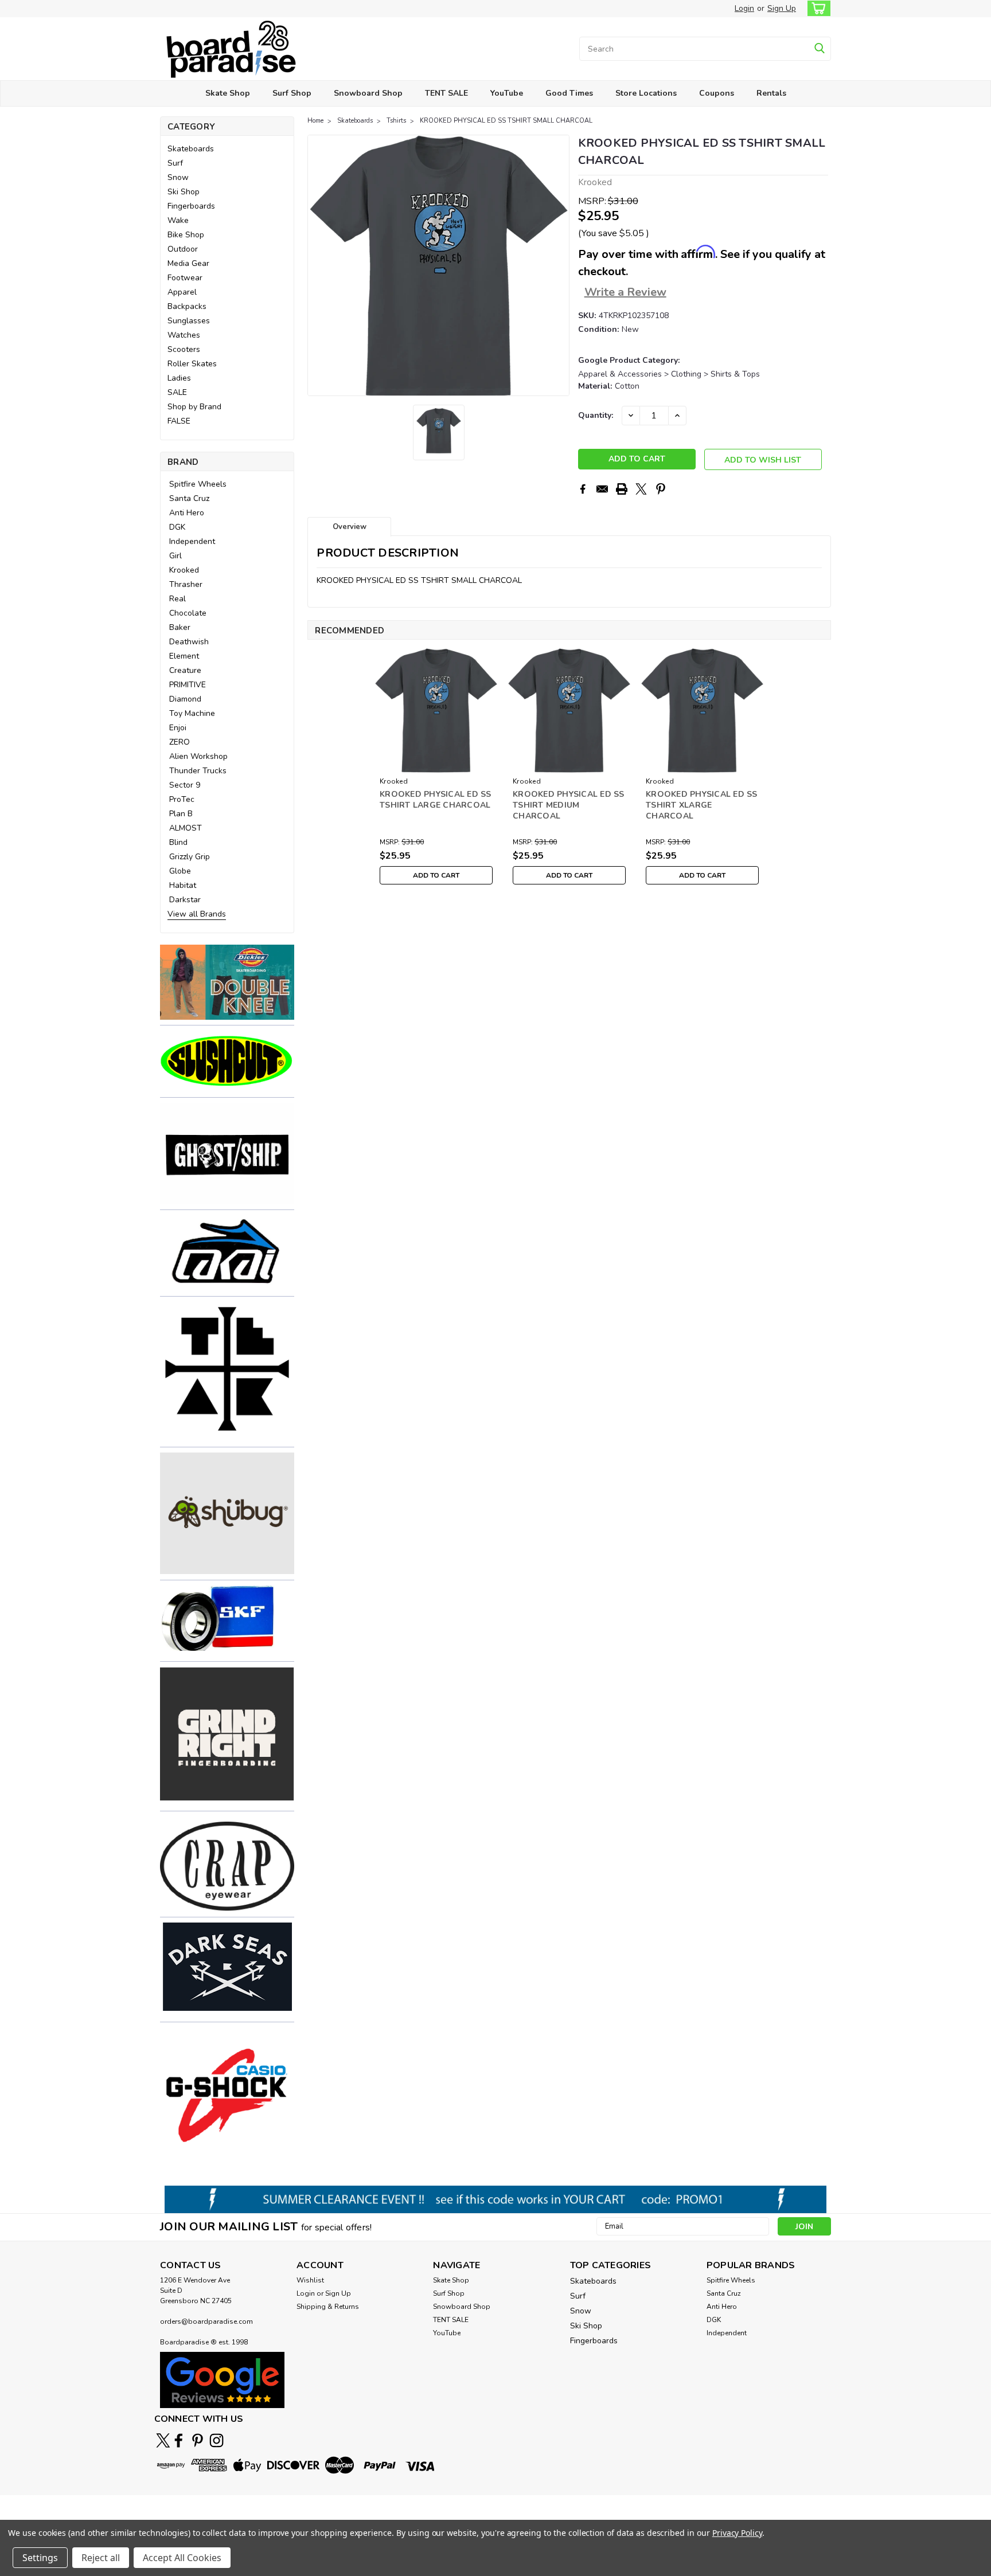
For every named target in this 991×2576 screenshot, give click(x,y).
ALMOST (186, 828)
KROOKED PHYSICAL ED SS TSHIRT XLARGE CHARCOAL (702, 805)
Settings (40, 2558)
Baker (180, 627)
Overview (350, 527)
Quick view (436, 764)
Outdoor (183, 249)
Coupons (717, 93)
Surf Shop (292, 93)
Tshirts (396, 121)
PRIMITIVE (188, 685)
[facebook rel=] (179, 2440)
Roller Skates (192, 364)
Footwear (185, 278)
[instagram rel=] (216, 2440)
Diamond (185, 699)
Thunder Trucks (198, 771)
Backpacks (187, 306)
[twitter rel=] (163, 2440)
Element (184, 656)
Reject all (101, 2558)
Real (177, 599)
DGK (177, 527)
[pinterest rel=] (198, 2440)
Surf (175, 163)
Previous (317, 265)
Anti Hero (187, 513)
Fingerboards (191, 206)
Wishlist (310, 2280)
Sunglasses (189, 321)
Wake (178, 220)
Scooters (184, 349)
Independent (192, 541)
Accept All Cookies (182, 2558)
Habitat (183, 885)
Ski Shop (184, 192)
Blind (178, 842)
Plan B (181, 814)
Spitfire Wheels (198, 484)
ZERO (180, 742)
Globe (180, 871)
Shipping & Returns (328, 2307)
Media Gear (188, 263)
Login (744, 8)
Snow (178, 177)
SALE (177, 392)
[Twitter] (641, 489)
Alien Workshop (198, 756)
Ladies (179, 378)
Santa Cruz (189, 498)
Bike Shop (186, 235)
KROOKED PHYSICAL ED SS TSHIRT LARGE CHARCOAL (436, 800)
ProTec (182, 799)
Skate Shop (228, 93)
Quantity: (596, 415)
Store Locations (646, 93)
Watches (184, 335)
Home (315, 121)
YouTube (507, 93)
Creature (185, 670)
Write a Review (625, 292)
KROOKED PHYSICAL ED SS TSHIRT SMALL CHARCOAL (506, 121)
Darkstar (185, 900)
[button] (227, 982)
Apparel (182, 292)
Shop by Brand (194, 407)
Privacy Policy (737, 2533)
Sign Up (782, 8)
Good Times (569, 93)
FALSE (179, 421)
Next (559, 265)
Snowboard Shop (368, 93)
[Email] (602, 489)
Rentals (771, 93)
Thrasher (186, 584)
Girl (175, 556)
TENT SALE (446, 93)
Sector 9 (185, 785)
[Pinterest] (661, 489)
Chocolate (188, 613)
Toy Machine (192, 713)
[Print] (622, 489)
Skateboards (191, 149)
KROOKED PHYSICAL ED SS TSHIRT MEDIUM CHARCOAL (569, 805)
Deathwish (189, 642)
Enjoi (178, 728)
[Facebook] (583, 489)
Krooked (184, 570)
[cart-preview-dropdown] (816, 8)
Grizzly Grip (190, 857)
